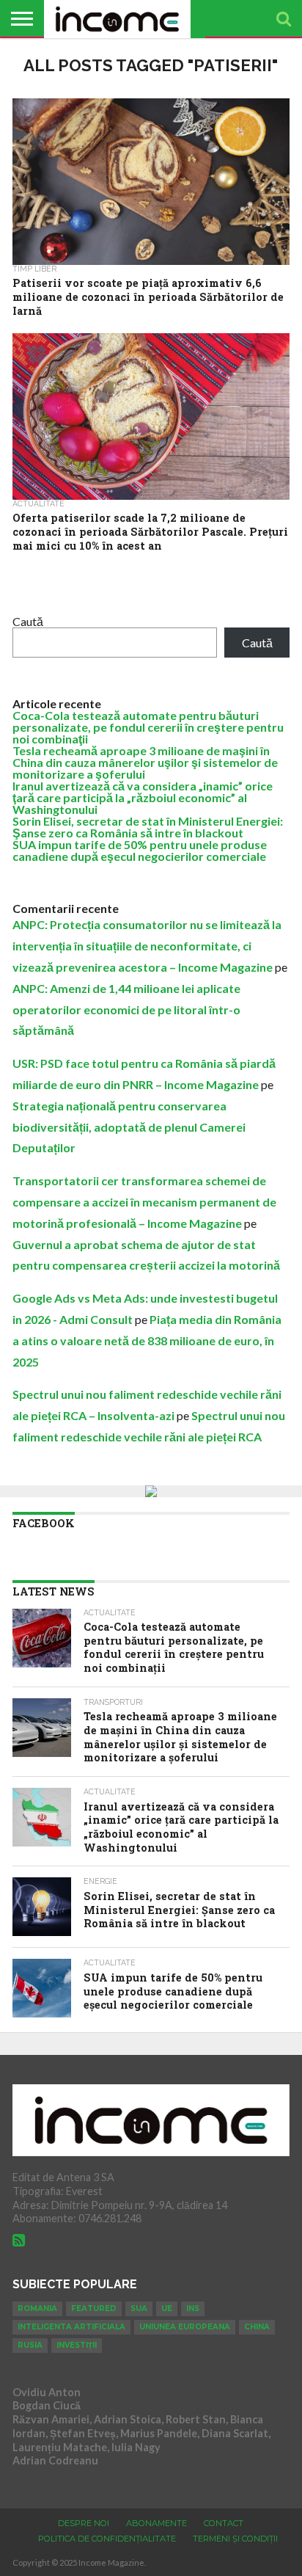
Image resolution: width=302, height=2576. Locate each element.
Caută (28, 621)
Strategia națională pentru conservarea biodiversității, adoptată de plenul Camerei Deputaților (129, 1127)
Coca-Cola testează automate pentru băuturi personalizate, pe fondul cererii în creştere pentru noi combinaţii (148, 727)
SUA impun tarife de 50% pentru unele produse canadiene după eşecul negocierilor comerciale (140, 850)
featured (94, 2308)
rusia (30, 2345)
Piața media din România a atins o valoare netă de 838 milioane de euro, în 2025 (147, 1340)
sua (139, 2308)
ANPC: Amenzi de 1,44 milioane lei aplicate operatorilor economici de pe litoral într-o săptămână (126, 1009)
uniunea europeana (185, 2327)
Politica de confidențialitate (107, 2539)
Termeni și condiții (235, 2539)
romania (37, 2308)
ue (167, 2308)
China (257, 2327)
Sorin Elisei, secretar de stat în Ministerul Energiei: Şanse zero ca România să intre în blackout (148, 827)
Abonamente (156, 2523)
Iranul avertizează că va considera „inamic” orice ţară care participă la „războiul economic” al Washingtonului (143, 797)
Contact (224, 2523)
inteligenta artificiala (71, 2327)
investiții (77, 2345)
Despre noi (84, 2523)
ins (193, 2308)
